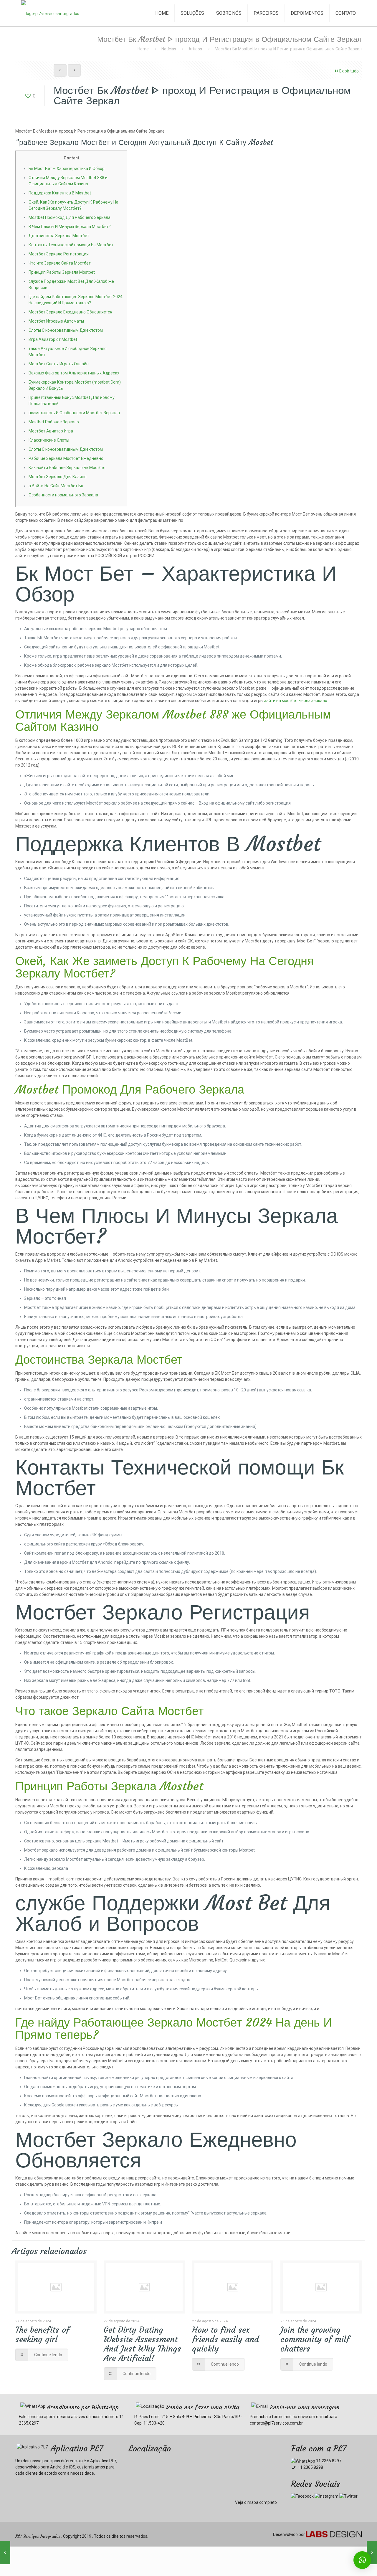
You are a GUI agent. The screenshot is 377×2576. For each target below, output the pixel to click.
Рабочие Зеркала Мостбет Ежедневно (66, 458)
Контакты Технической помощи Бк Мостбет (71, 245)
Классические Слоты (49, 440)
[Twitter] (348, 2496)
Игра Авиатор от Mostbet (53, 339)
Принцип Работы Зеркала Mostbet (62, 272)
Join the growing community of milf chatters (315, 2339)
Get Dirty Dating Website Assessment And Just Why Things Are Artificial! (142, 2344)
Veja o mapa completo (256, 2502)
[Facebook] (302, 2496)
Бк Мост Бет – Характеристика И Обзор (67, 169)
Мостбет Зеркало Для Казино (58, 477)
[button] (362, 2560)
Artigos (195, 49)
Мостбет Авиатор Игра (51, 431)
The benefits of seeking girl (42, 2335)
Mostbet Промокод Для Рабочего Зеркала (70, 217)
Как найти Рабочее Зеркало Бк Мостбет (67, 468)
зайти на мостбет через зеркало (296, 701)
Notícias (169, 49)
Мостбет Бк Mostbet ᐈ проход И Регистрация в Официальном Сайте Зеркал (288, 49)
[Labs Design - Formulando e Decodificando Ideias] (334, 2536)
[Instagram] (326, 2496)
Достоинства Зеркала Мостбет (59, 236)
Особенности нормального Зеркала (63, 495)
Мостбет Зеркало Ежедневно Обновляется (70, 312)
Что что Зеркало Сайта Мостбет (60, 263)
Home (143, 49)
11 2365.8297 (328, 2461)
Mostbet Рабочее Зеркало (54, 422)
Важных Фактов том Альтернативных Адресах (74, 373)
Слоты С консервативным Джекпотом (66, 330)
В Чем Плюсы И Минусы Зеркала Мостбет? (70, 227)
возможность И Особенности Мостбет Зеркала (74, 413)
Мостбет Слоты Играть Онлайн (59, 364)
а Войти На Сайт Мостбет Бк (56, 486)
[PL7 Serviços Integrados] (50, 13)
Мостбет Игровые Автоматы (56, 321)
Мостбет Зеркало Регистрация (59, 254)
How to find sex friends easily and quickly (225, 2339)
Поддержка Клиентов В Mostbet (60, 193)
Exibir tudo (349, 71)
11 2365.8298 (310, 2467)
